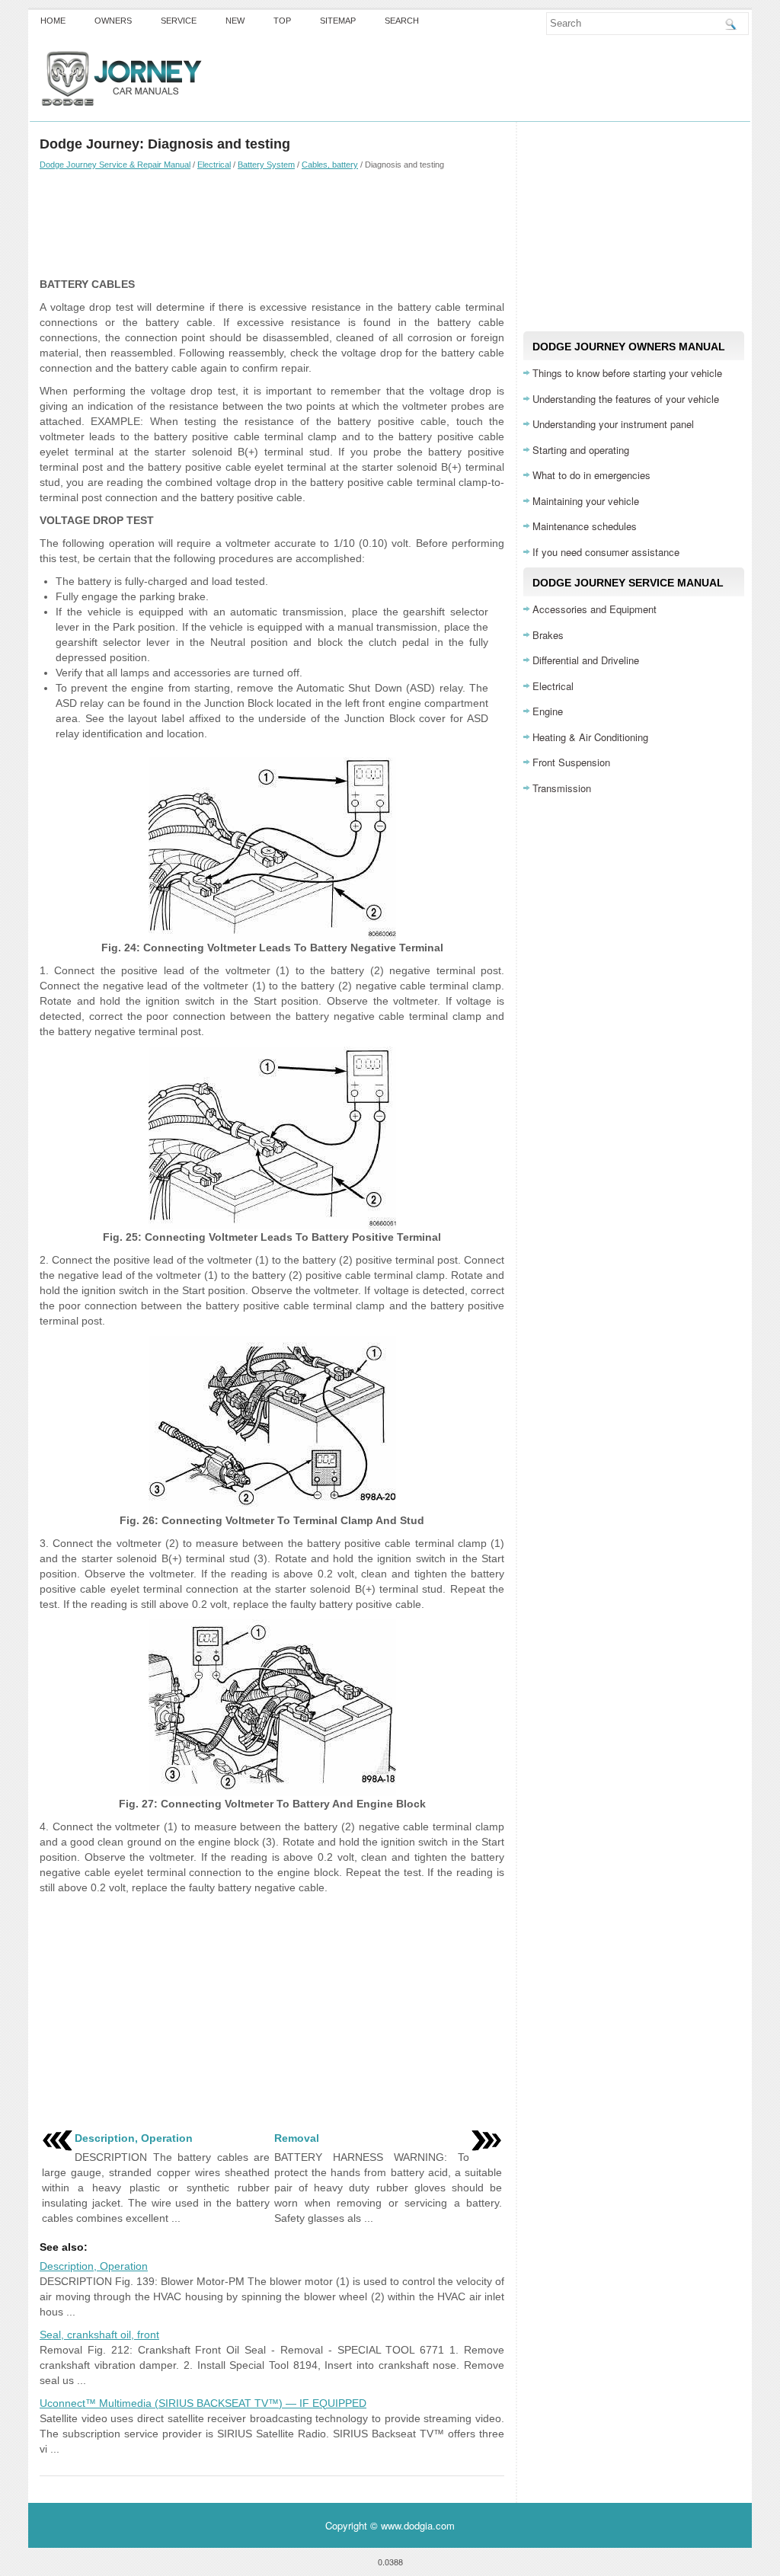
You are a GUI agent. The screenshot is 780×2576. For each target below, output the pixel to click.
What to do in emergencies (591, 475)
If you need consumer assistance (606, 552)
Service (179, 21)
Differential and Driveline (586, 660)
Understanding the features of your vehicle (626, 399)
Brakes (548, 635)
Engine (548, 711)
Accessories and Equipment (595, 609)
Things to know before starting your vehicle (627, 373)
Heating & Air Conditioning (590, 737)
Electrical (214, 165)
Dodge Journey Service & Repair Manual (115, 165)
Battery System (266, 165)
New (235, 21)
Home (53, 21)
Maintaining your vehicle (586, 501)
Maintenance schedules (585, 526)
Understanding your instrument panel (613, 424)
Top (282, 21)
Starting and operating (581, 450)
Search (402, 21)
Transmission (562, 788)
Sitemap (338, 21)
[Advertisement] (272, 223)
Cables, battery (330, 165)
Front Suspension (571, 762)
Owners (113, 21)
